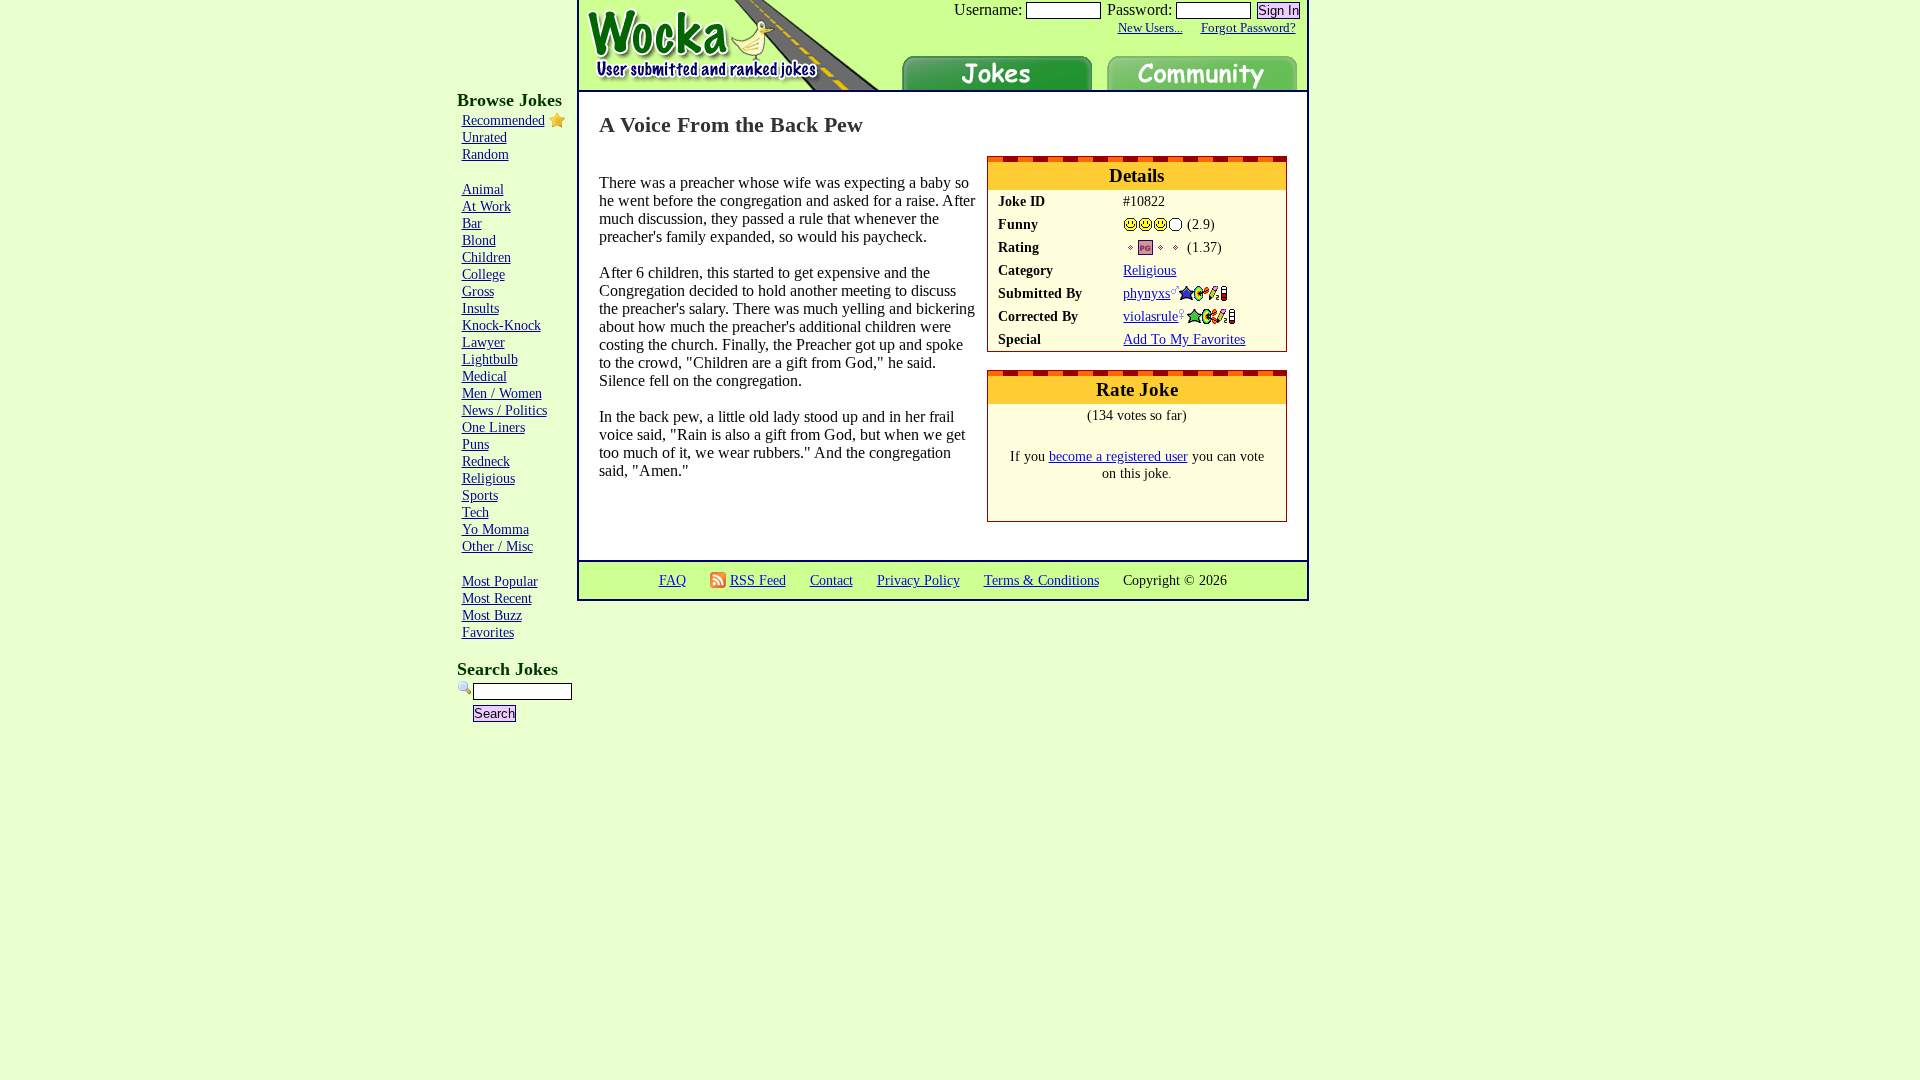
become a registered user (1118, 456)
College (483, 274)
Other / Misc (497, 546)
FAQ (672, 580)
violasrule (1150, 316)
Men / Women (502, 393)
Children (486, 257)
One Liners (493, 427)
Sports (480, 495)
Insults (480, 308)
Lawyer (483, 342)
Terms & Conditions (1041, 580)
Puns (475, 444)
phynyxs (1146, 293)
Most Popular (500, 581)
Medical (484, 376)
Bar (472, 223)
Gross (478, 291)
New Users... (1150, 28)
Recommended (503, 120)
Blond (479, 240)
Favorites (488, 632)
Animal (483, 189)
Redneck (486, 461)
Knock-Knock (501, 325)
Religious (1149, 270)
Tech (475, 512)
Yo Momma (495, 529)
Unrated (484, 137)
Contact (831, 580)
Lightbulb (490, 359)
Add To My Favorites (1184, 339)
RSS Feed (758, 580)
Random (485, 154)
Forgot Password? (1248, 28)
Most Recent (497, 598)
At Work (486, 206)
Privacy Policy (918, 580)
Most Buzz (492, 615)
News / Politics (504, 410)
